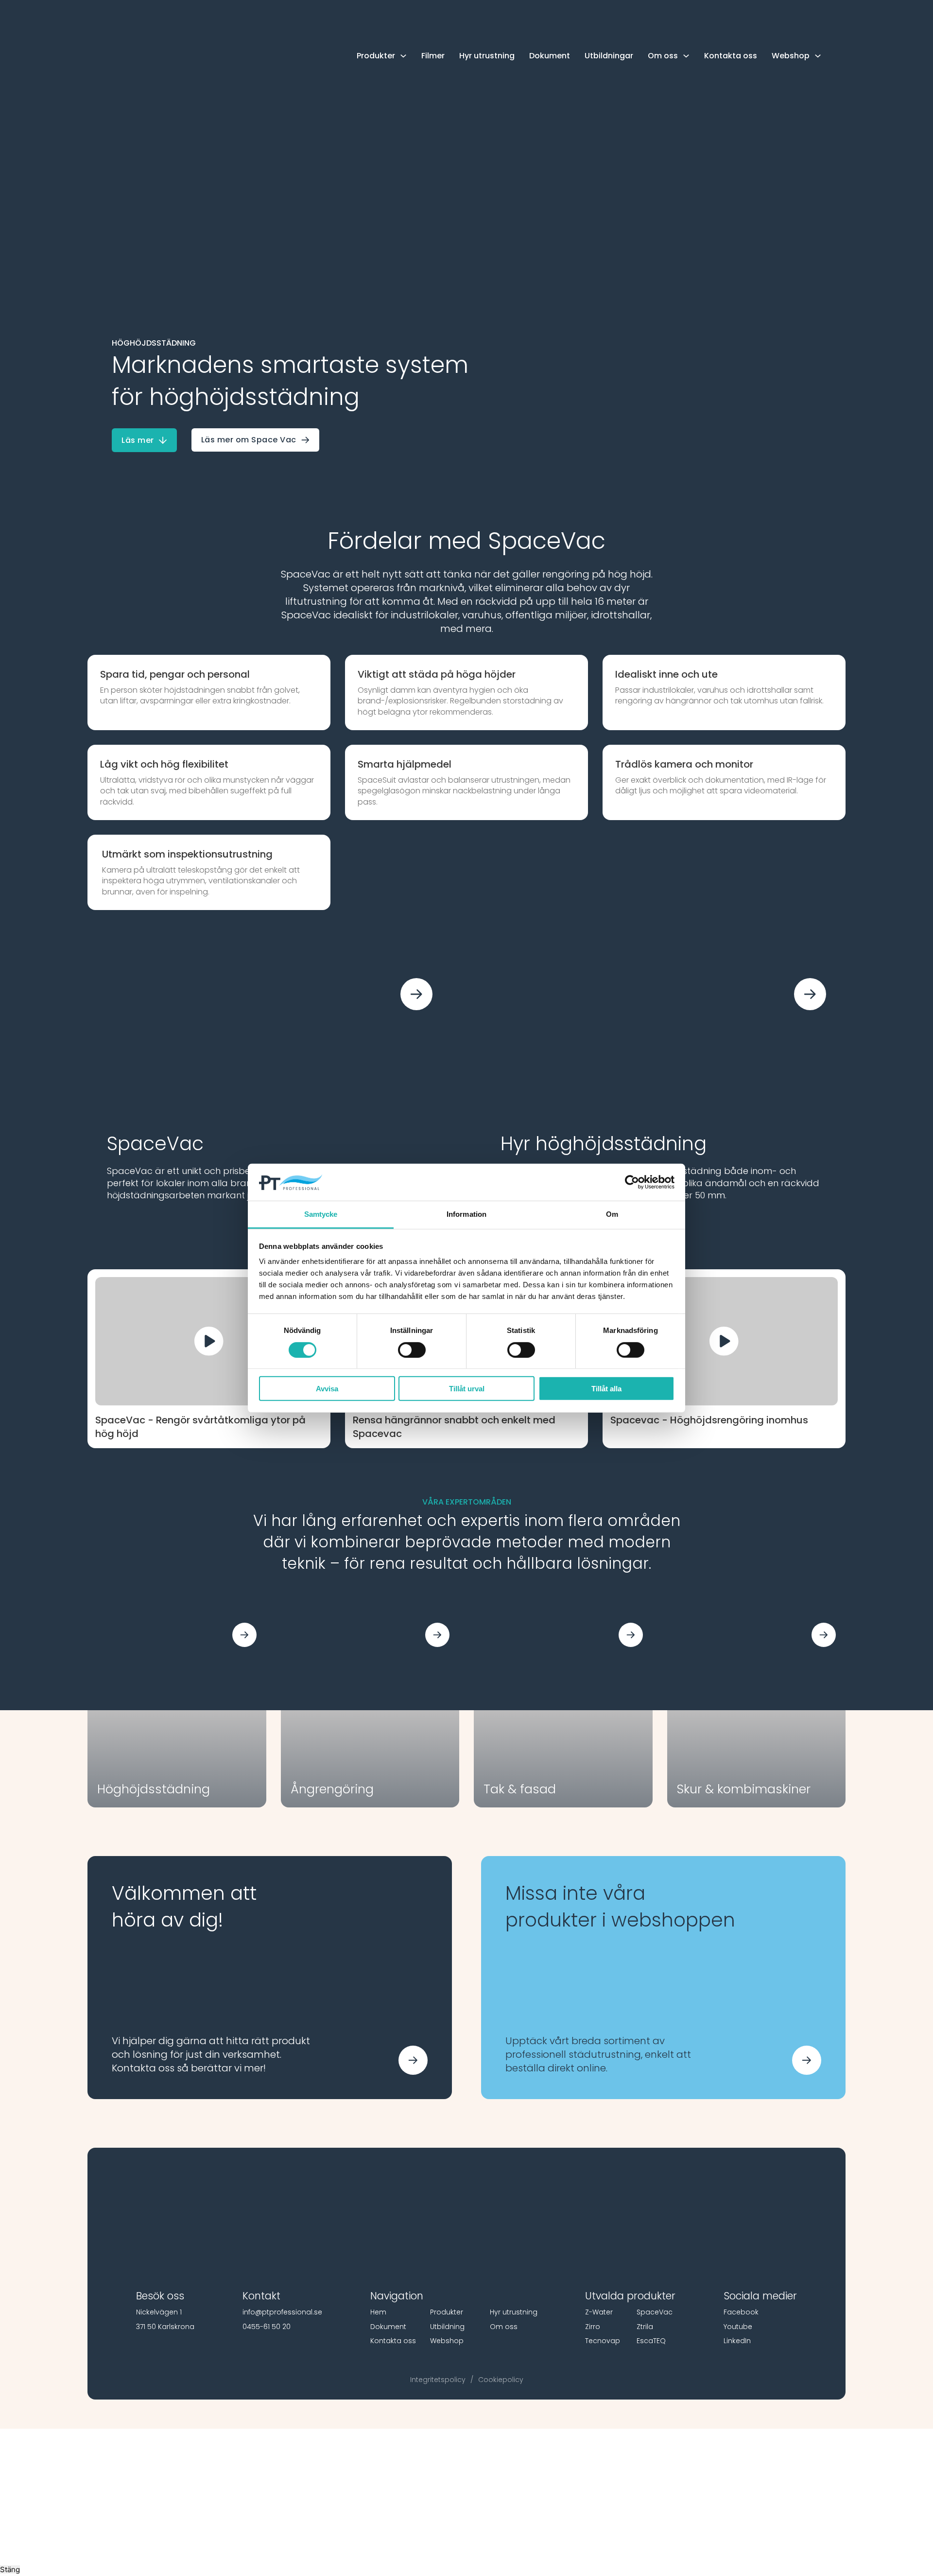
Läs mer (138, 440)
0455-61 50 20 (267, 2327)
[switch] (412, 1349)
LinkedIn (737, 2341)
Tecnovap (603, 2341)
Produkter (447, 2312)
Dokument (550, 56)
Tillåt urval (467, 1389)
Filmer (433, 56)
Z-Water (599, 2312)
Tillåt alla (606, 1389)
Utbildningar (609, 56)
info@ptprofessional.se (282, 2312)
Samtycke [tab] (321, 1214)
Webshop (447, 2341)
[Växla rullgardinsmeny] (403, 56)
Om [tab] (612, 1214)
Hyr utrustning (487, 56)
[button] (209, 1341)
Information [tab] (466, 1214)
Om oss (504, 2327)
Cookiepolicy (501, 2380)
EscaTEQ (651, 2341)
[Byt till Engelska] (841, 56)
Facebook (741, 2312)
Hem (378, 2312)
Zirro (593, 2327)
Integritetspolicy (438, 2380)
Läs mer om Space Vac (249, 440)
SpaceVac (655, 2312)
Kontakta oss (731, 56)
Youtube (738, 2327)
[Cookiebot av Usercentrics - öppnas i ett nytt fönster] (632, 1182)
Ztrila (645, 2327)
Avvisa (327, 1389)
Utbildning (447, 2327)
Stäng (10, 2569)
